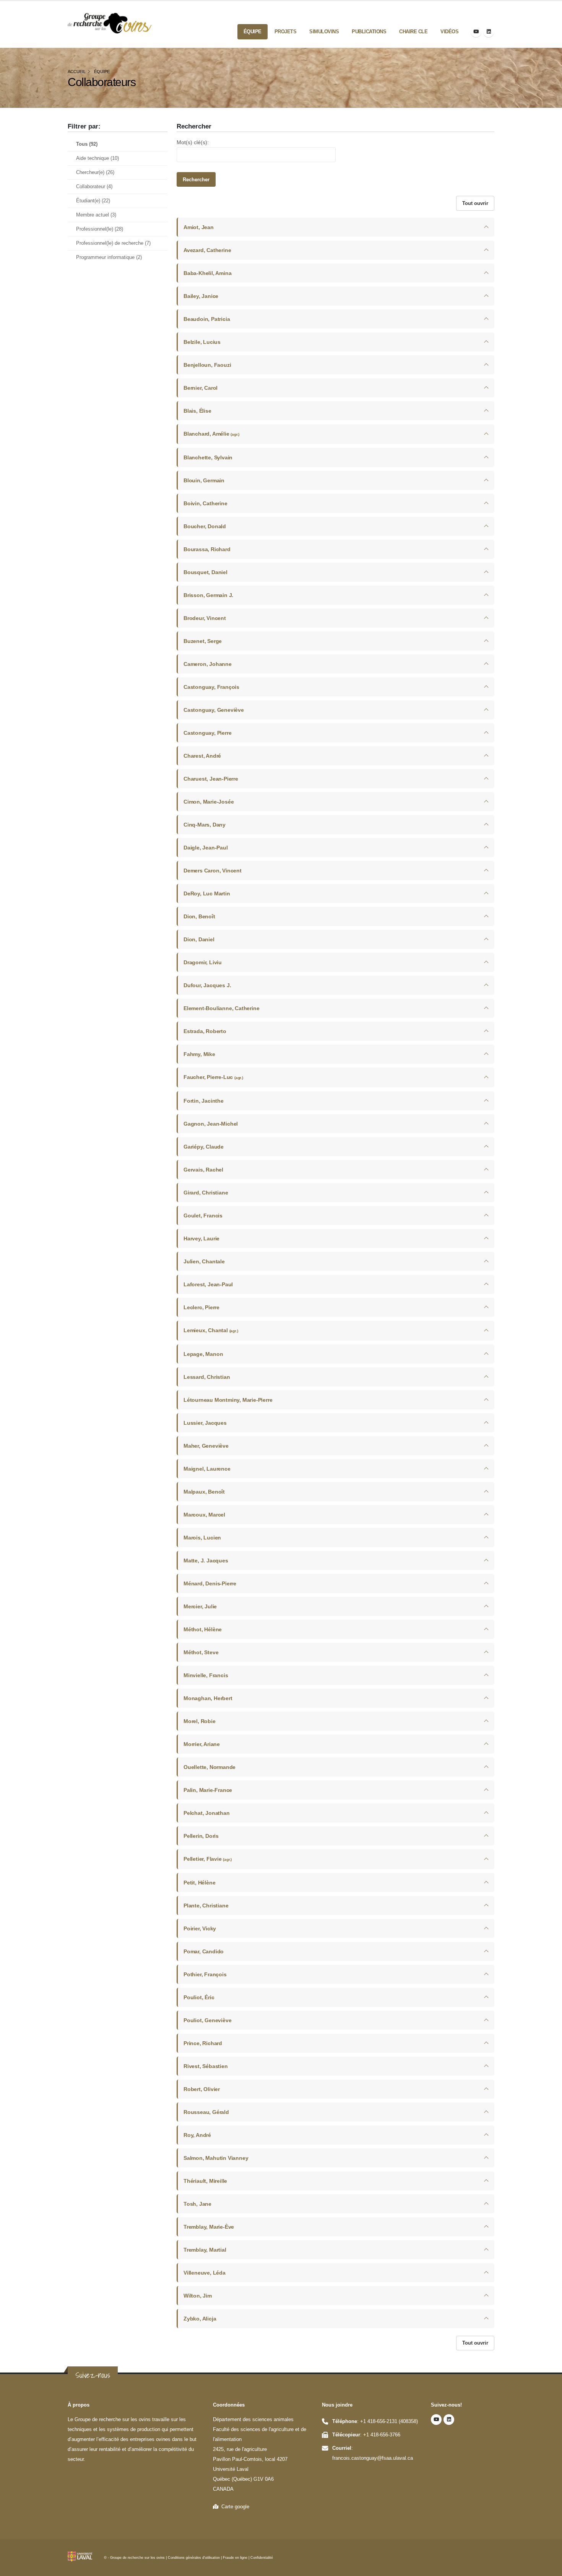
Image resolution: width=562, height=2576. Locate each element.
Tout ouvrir (475, 203)
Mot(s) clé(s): (193, 142)
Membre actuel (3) (96, 215)
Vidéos (449, 32)
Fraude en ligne (235, 2558)
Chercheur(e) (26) (95, 172)
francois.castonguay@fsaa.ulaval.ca (373, 2458)
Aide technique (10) (97, 158)
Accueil (77, 72)
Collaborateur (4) (94, 187)
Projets (286, 32)
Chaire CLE (413, 32)
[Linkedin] (489, 32)
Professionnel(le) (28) (100, 229)
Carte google (234, 2507)
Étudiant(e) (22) (93, 201)
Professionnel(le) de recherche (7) (113, 243)
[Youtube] (476, 32)
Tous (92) (87, 144)
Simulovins (324, 32)
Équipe (253, 32)
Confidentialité (262, 2558)
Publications (369, 32)
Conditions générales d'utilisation (194, 2558)
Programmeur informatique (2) (109, 257)
